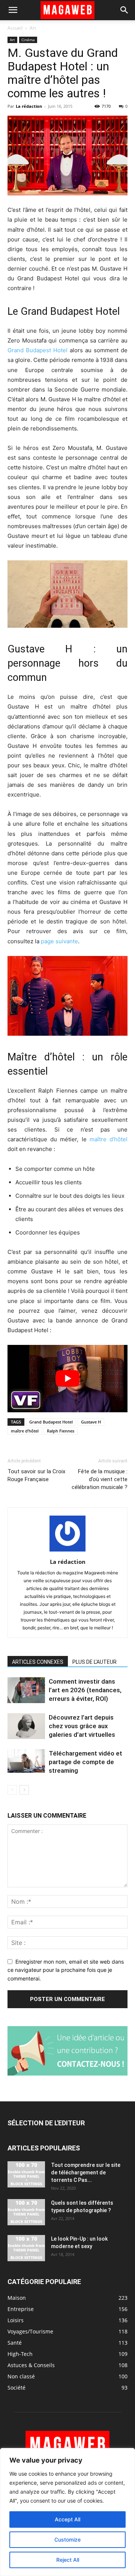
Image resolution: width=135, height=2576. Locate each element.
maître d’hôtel (109, 1139)
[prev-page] (12, 1790)
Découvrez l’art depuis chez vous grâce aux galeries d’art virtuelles (82, 1726)
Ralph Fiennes (61, 1431)
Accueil (15, 28)
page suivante (59, 941)
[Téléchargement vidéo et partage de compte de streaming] (26, 1761)
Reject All (68, 2560)
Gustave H (91, 1422)
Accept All (67, 2519)
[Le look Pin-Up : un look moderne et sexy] (26, 2248)
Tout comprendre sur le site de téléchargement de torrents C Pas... (86, 2172)
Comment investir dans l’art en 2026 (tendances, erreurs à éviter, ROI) (85, 1690)
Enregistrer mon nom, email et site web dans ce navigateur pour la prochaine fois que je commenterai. (66, 1970)
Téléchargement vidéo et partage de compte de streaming (85, 1762)
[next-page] (24, 1790)
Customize (67, 2540)
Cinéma (28, 40)
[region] (67, 2512)
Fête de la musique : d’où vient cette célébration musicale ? (100, 1479)
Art (33, 28)
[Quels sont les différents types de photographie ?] (26, 2212)
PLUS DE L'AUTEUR (94, 1662)
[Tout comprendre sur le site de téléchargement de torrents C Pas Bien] (26, 2174)
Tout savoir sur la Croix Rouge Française (36, 1475)
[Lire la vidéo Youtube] (67, 1379)
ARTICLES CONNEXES (38, 1662)
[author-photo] (67, 1551)
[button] (13, 10)
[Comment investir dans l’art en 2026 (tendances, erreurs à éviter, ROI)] (26, 1690)
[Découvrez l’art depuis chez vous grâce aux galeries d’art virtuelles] (26, 1726)
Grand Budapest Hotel (37, 350)
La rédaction (29, 106)
